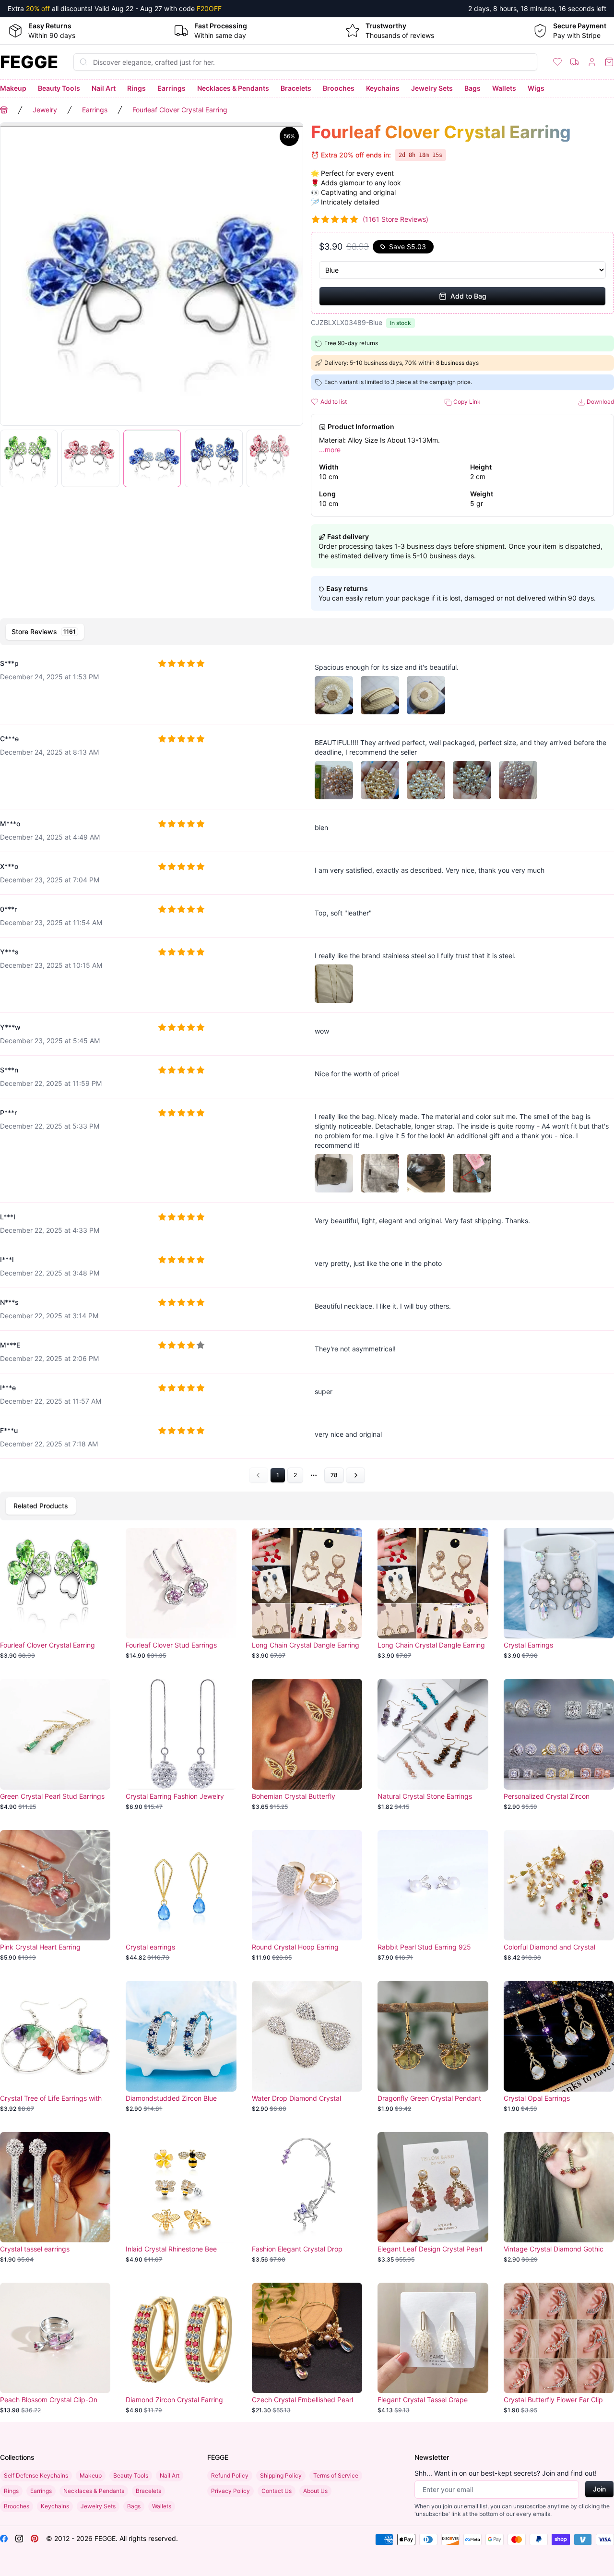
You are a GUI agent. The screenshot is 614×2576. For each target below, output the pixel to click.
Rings (136, 88)
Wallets (504, 88)
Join (599, 2489)
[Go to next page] (355, 1475)
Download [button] (600, 402)
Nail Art (104, 88)
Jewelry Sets (432, 88)
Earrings (171, 88)
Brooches (339, 88)
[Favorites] (557, 62)
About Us (315, 2491)
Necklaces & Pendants (233, 88)
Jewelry (45, 110)
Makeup (13, 88)
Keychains (383, 88)
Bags (472, 88)
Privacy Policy (230, 2491)
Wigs (536, 88)
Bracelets (296, 88)
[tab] (45, 632)
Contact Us (277, 2491)
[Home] (4, 110)
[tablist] (307, 632)
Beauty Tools (59, 88)
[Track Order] (575, 62)
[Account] (592, 62)
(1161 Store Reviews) (396, 219)
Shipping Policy (281, 2475)
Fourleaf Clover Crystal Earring (180, 110)
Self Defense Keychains (36, 2475)
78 (334, 1475)
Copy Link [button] (466, 402)
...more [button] (330, 450)
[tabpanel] (307, 1066)
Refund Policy (230, 2475)
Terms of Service (336, 2475)
